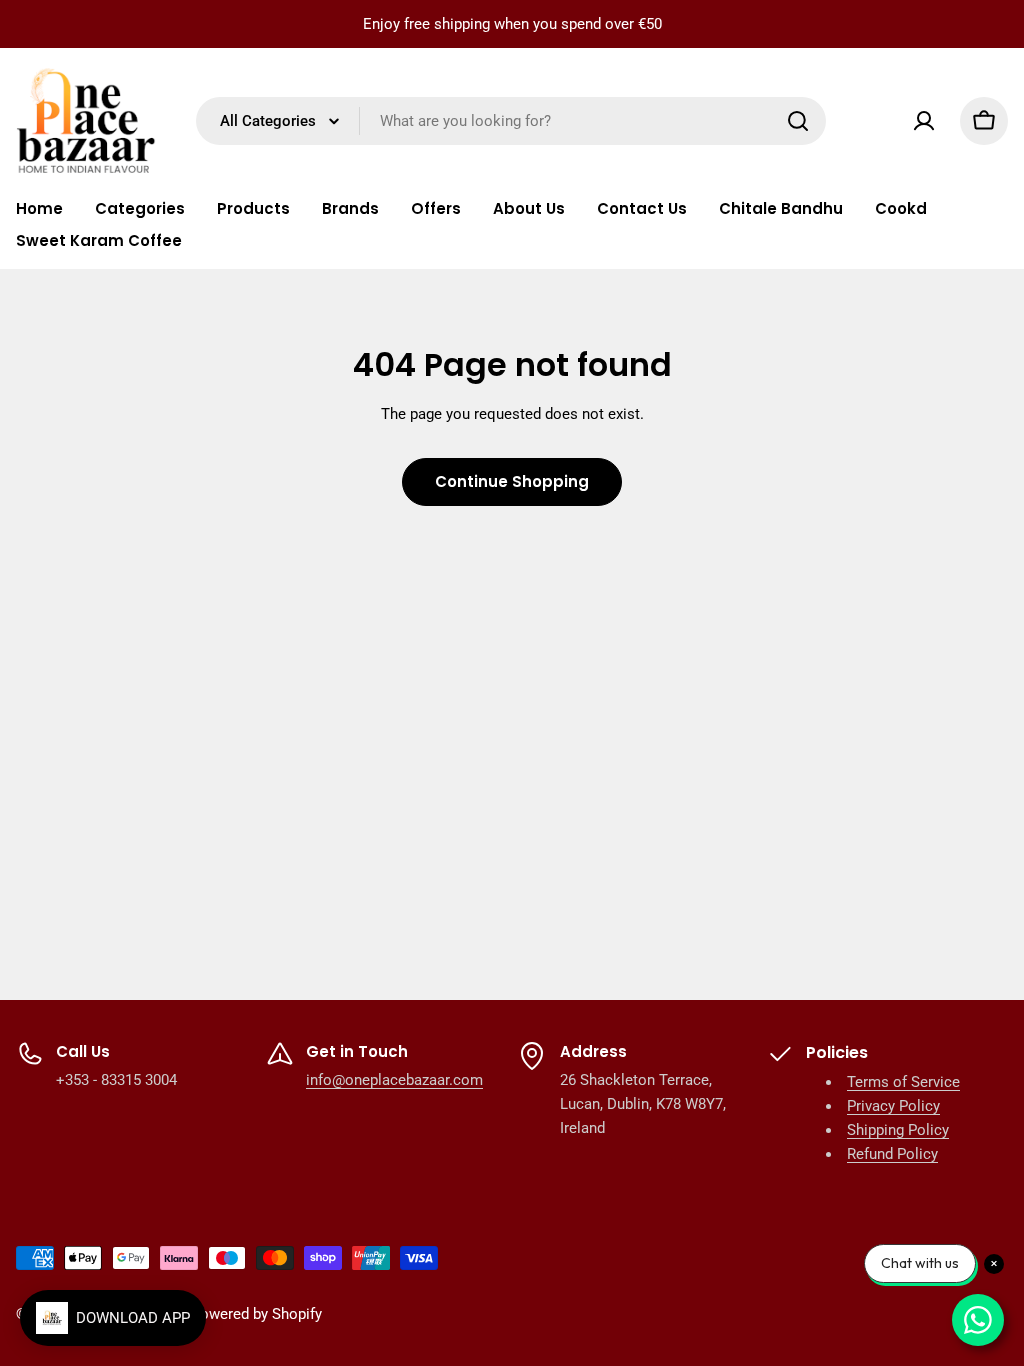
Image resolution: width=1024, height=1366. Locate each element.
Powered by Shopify (256, 1314)
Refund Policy (892, 1154)
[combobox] (511, 121)
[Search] (798, 121)
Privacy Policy (893, 1106)
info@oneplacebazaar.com (394, 1080)
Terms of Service (903, 1082)
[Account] (924, 121)
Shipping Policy (898, 1130)
